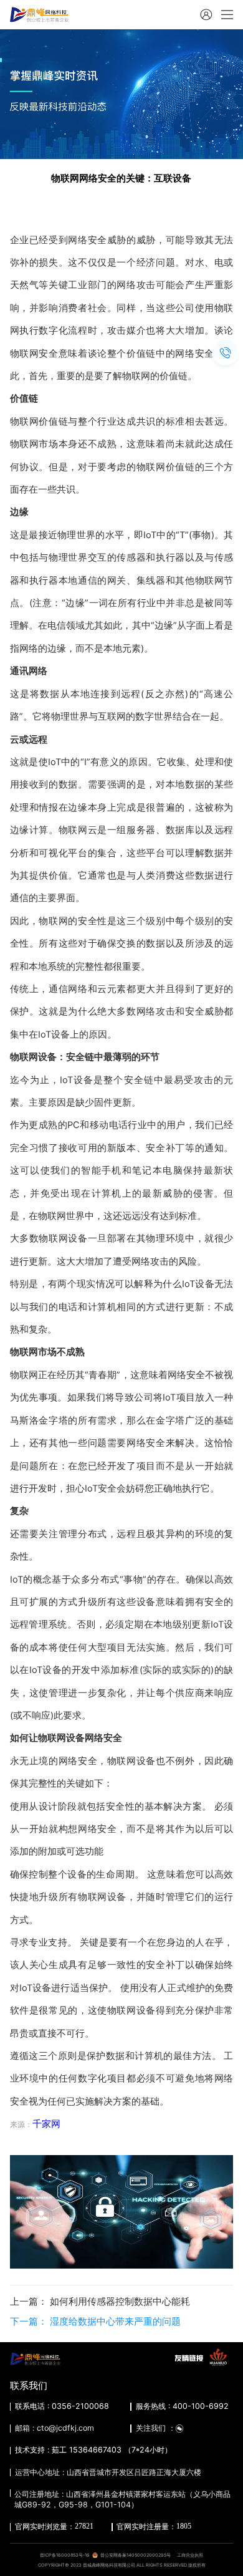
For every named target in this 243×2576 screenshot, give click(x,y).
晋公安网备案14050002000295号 (136, 2555)
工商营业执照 (190, 2555)
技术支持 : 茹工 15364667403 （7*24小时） (93, 2450)
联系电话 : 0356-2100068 (62, 2406)
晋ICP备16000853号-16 (65, 2555)
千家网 (46, 2124)
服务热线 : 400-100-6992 (182, 2406)
